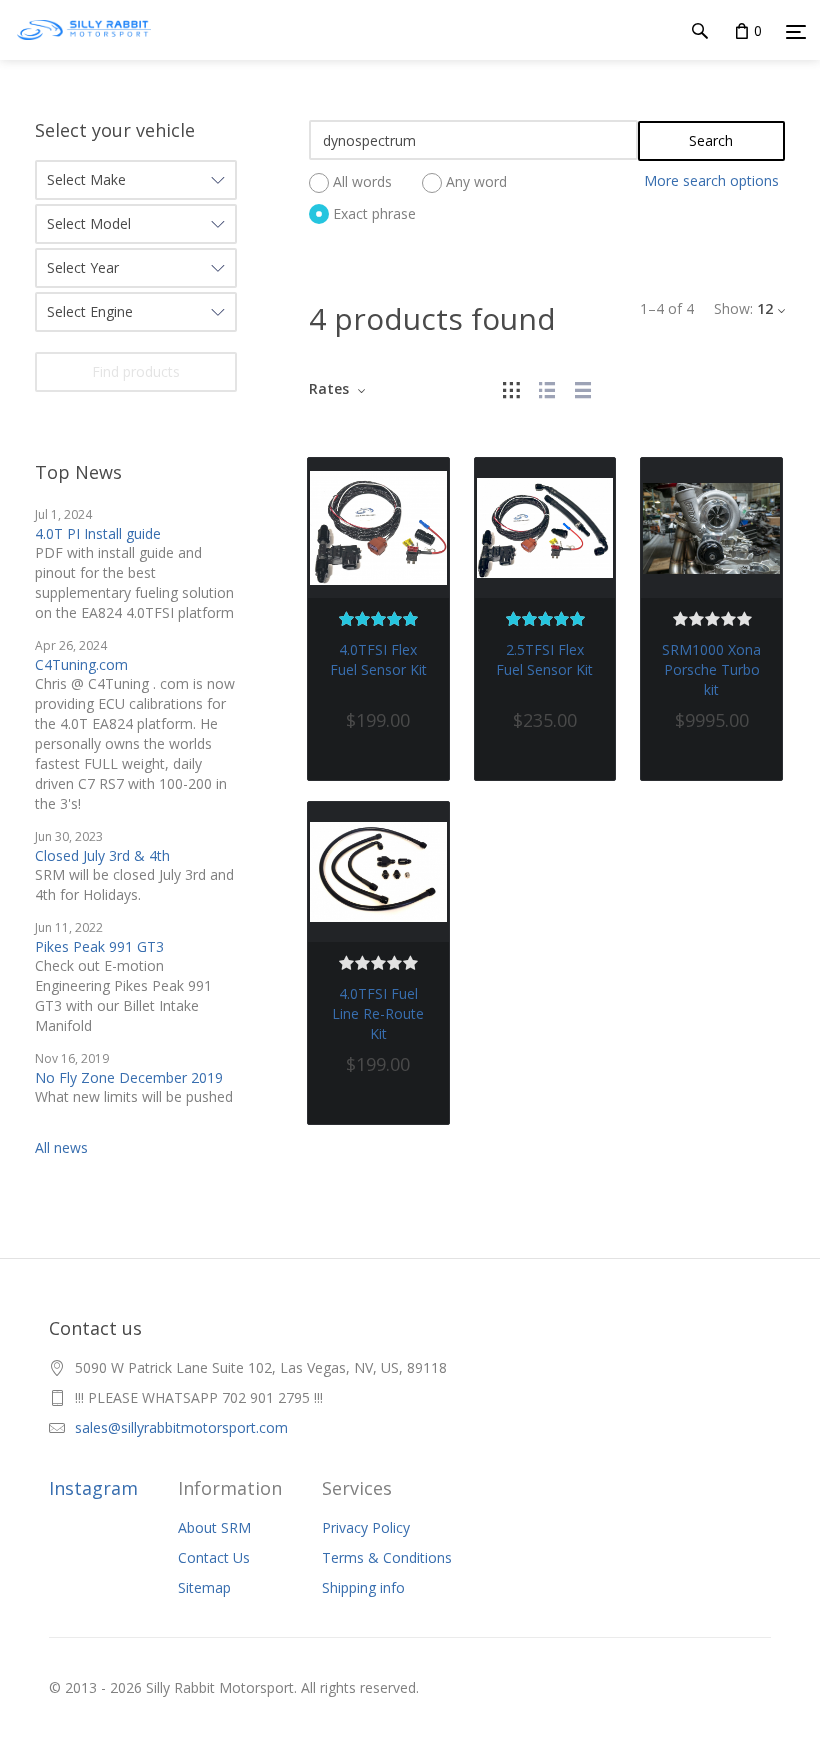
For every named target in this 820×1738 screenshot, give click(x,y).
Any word (476, 182)
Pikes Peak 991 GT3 (99, 946)
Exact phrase (374, 213)
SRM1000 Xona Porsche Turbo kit (711, 669)
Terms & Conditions (387, 1557)
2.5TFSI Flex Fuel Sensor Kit (544, 659)
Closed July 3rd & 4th (102, 855)
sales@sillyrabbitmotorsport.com (181, 1427)
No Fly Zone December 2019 (129, 1077)
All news (61, 1147)
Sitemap (204, 1587)
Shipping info (363, 1587)
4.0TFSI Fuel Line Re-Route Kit (378, 1013)
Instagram (93, 1488)
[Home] (84, 49)
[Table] (583, 388)
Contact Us (214, 1557)
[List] (547, 388)
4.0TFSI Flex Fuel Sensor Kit (378, 659)
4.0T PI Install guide (98, 533)
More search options (711, 180)
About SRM (214, 1527)
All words (362, 182)
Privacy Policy (366, 1527)
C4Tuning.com (81, 664)
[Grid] (511, 388)
